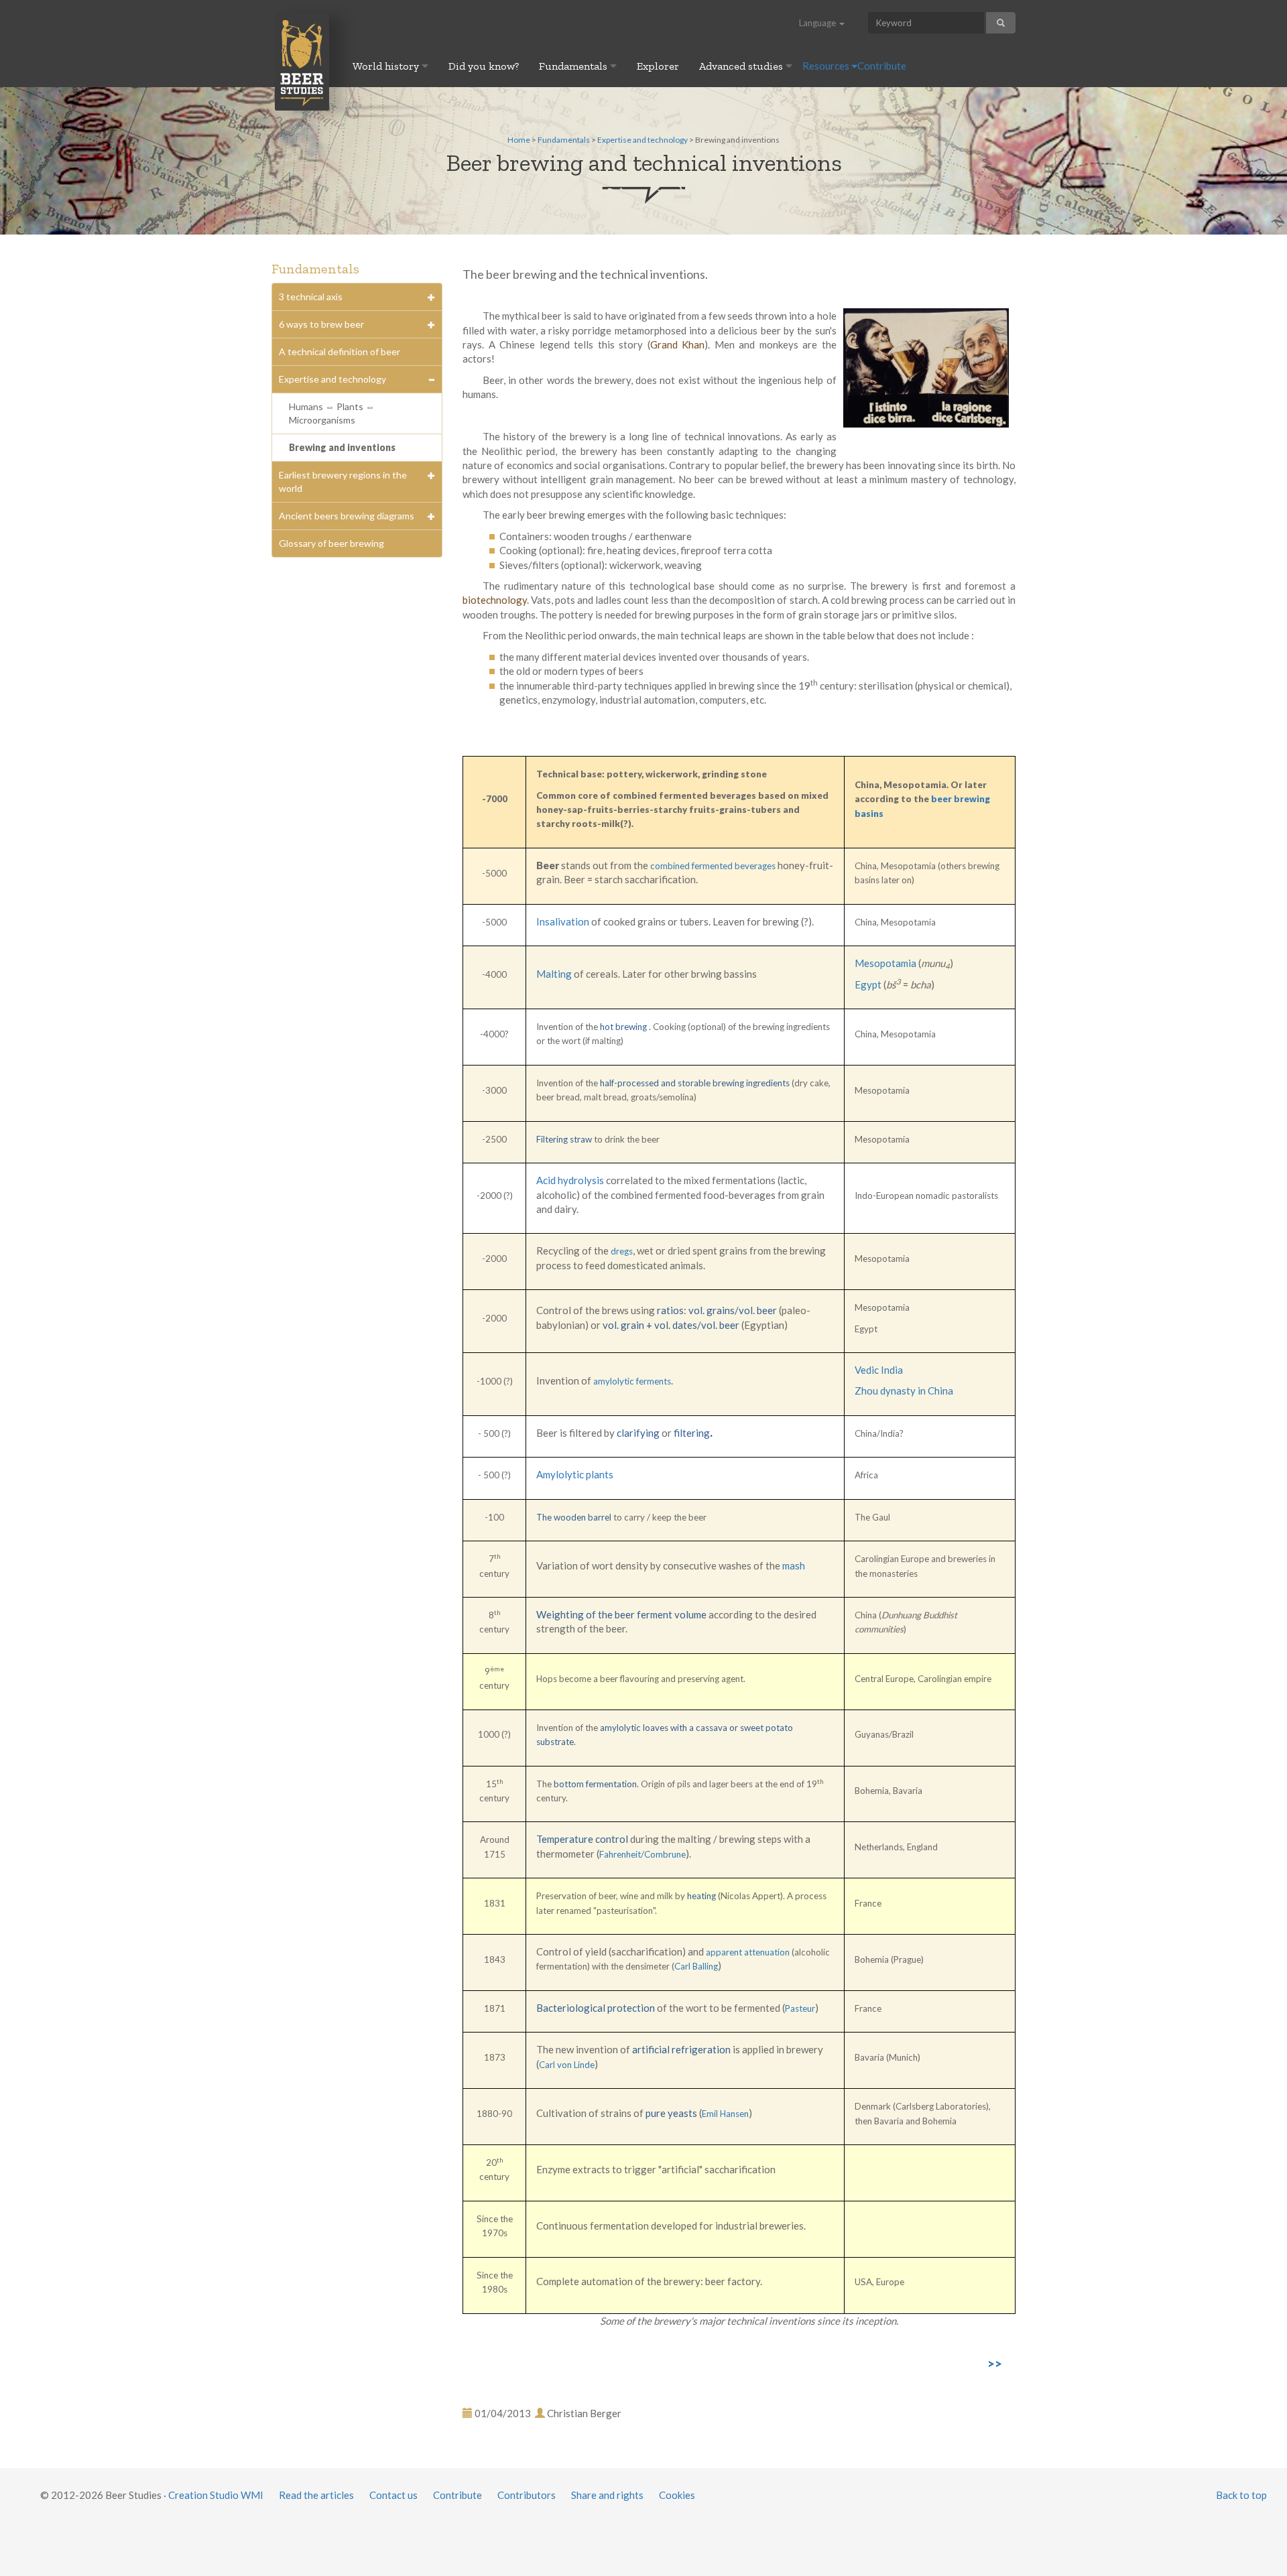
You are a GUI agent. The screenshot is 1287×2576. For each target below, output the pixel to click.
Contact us (393, 2495)
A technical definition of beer (340, 351)
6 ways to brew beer (321, 324)
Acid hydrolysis (570, 1180)
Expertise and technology (642, 140)
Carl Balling (696, 1966)
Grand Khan (678, 344)
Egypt (869, 984)
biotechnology (495, 600)
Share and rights (607, 2495)
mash (794, 1565)
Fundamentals (574, 66)
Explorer (658, 66)
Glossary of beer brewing (331, 543)
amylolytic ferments (632, 1381)
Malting (554, 974)
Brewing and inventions (342, 447)
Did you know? (484, 66)
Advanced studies (742, 66)
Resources (827, 66)
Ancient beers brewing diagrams (347, 516)
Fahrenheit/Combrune (642, 1854)
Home (519, 140)
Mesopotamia (886, 963)
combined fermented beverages (713, 866)
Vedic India (879, 1370)
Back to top (1241, 2495)
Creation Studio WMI (216, 2495)
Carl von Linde (567, 2065)
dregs (622, 1251)
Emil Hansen (725, 2114)
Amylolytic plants (575, 1474)
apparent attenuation (748, 1952)
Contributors (527, 2495)
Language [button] (818, 23)
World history (387, 66)
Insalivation (563, 921)
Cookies (677, 2495)
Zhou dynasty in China (904, 1391)
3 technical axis (311, 297)
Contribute (882, 66)
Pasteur (800, 2008)
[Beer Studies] (302, 61)
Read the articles (316, 2495)
